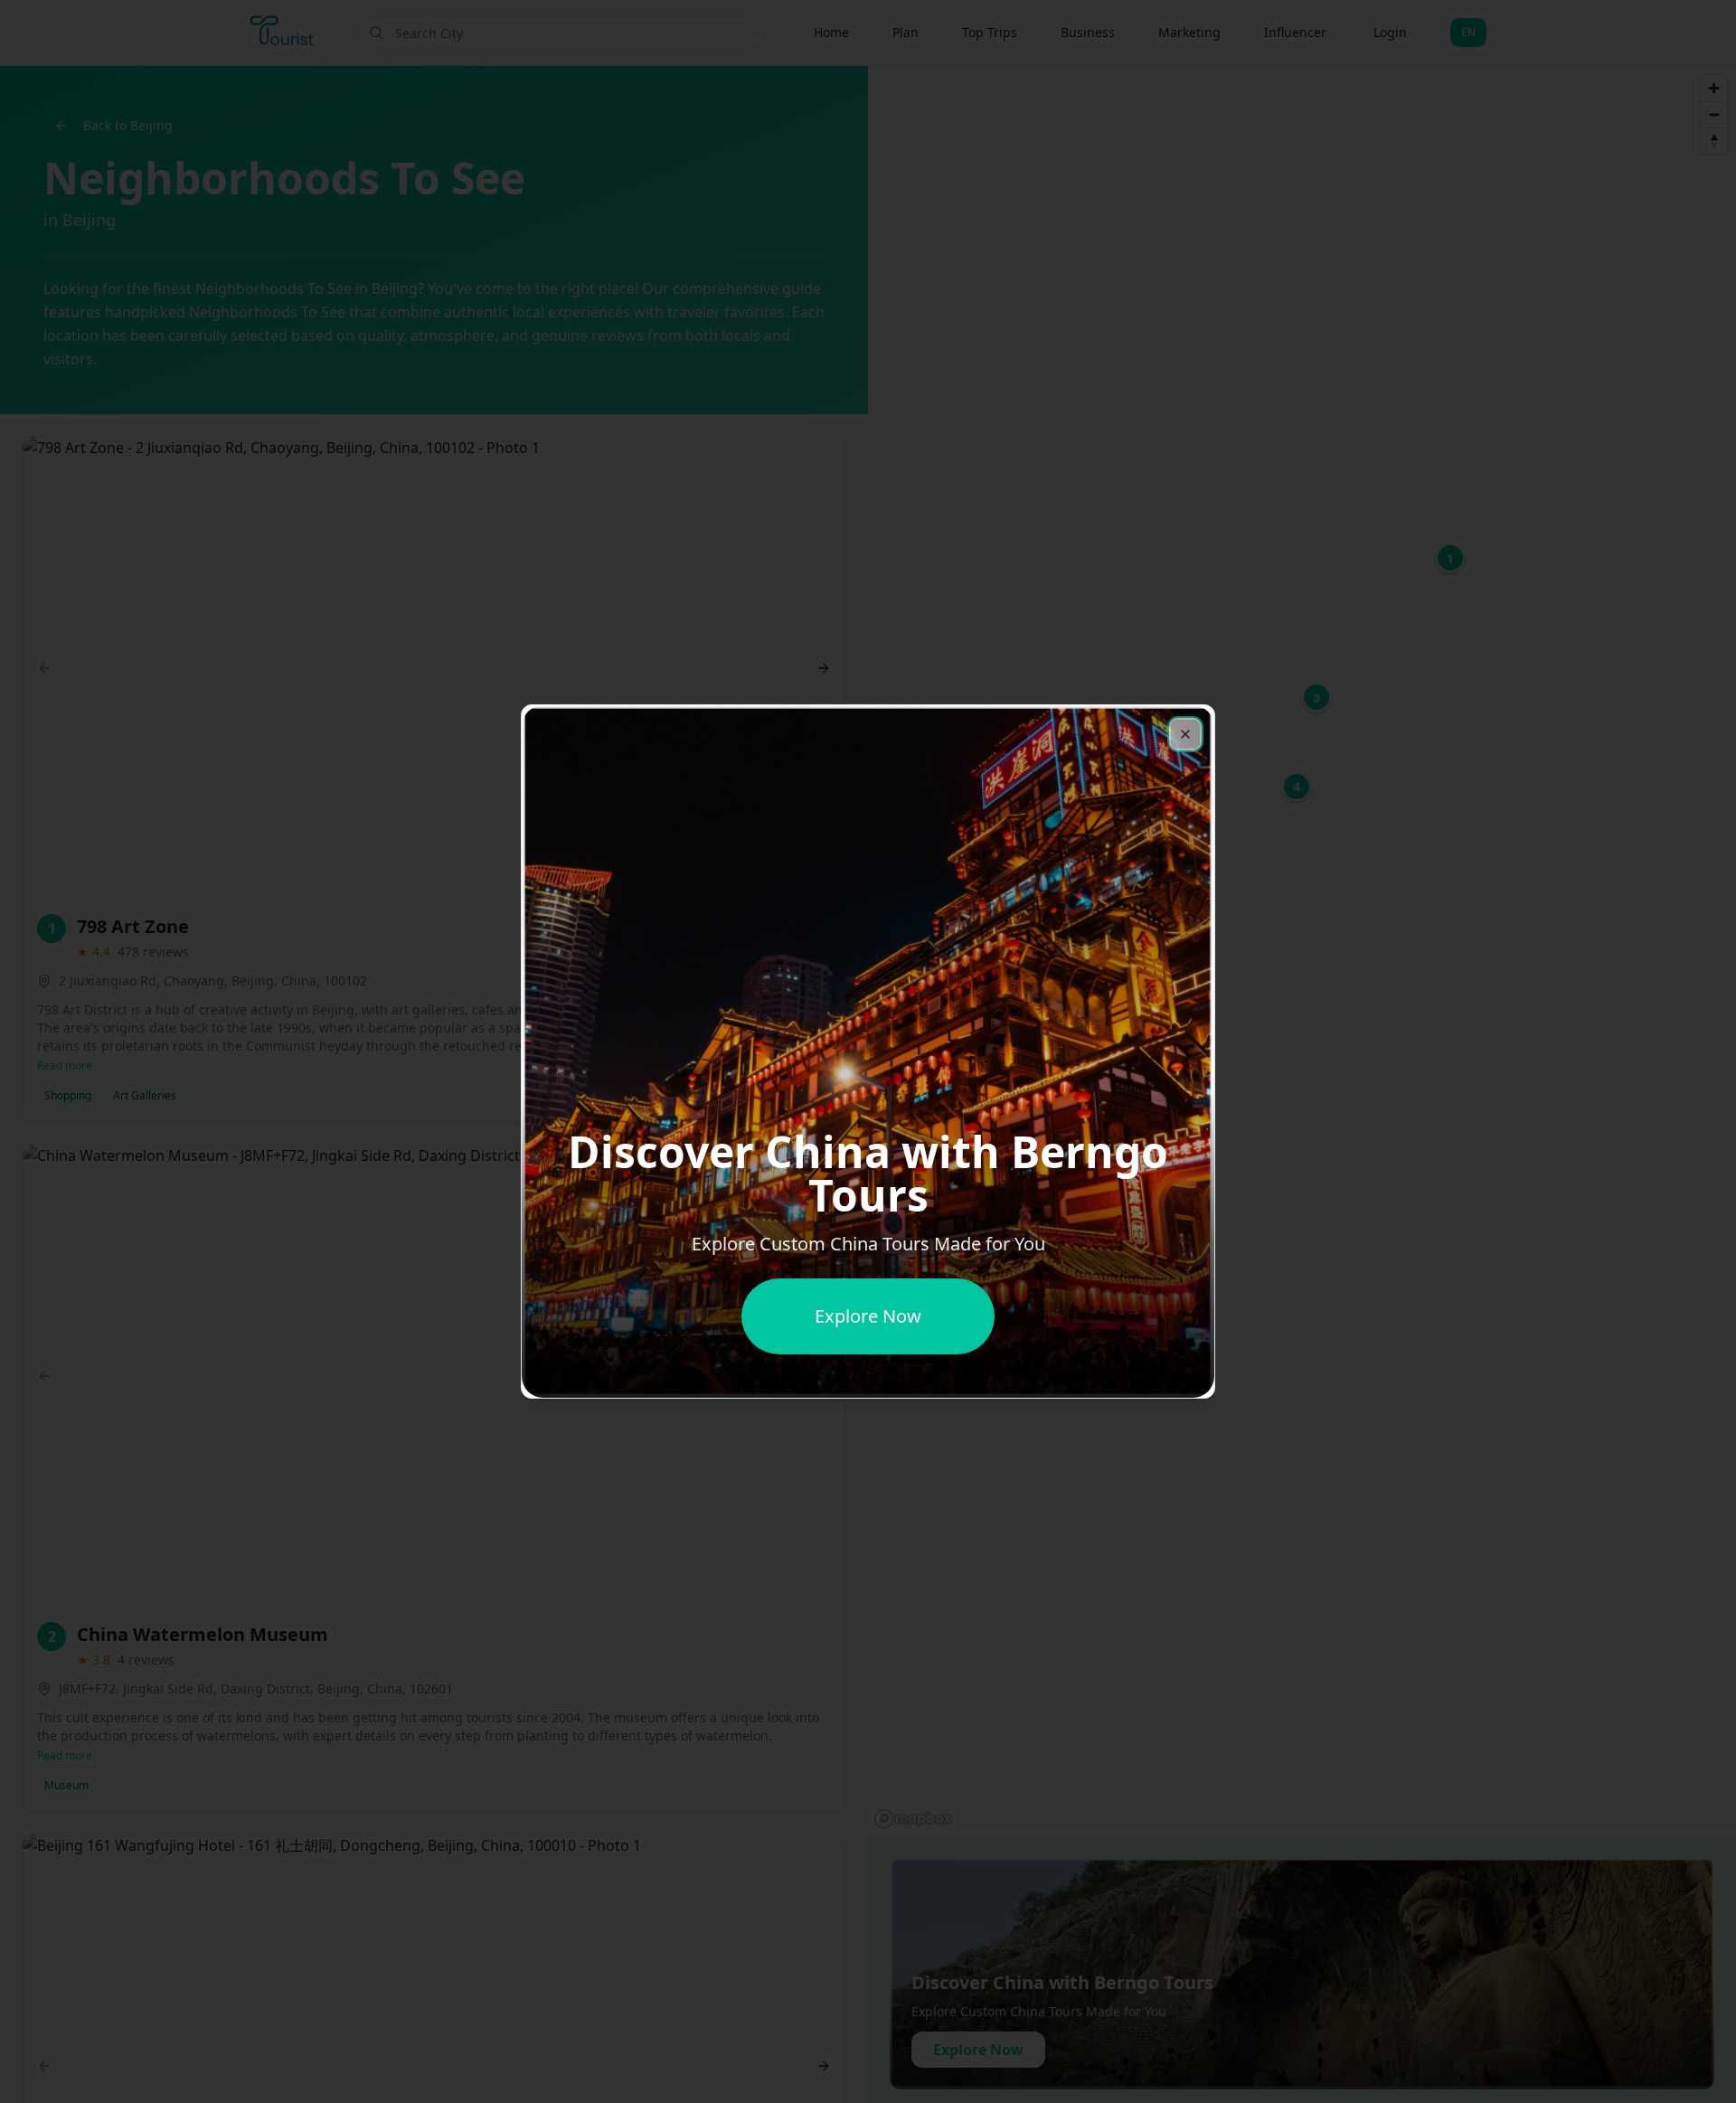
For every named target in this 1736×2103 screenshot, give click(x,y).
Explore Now (868, 1316)
